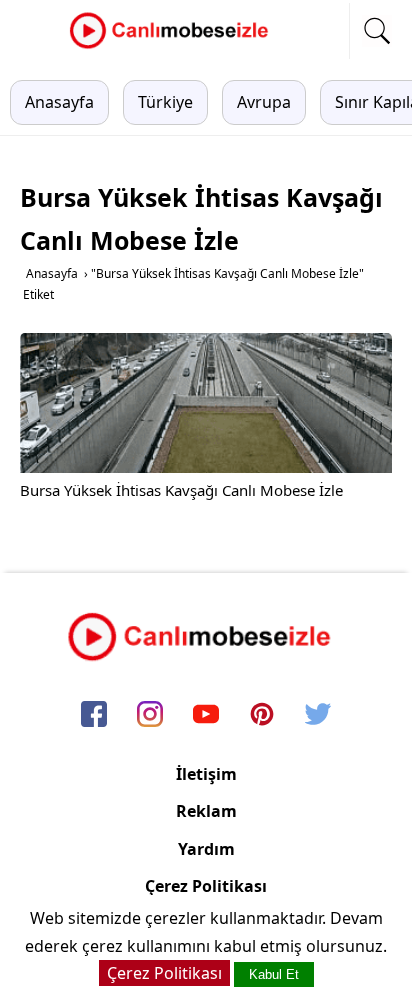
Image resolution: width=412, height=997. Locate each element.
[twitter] (318, 715)
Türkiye (165, 102)
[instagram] (150, 715)
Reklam (206, 811)
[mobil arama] (377, 31)
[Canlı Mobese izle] (174, 46)
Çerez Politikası (206, 886)
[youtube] (206, 715)
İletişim (206, 774)
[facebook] (94, 715)
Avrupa (264, 102)
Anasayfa (59, 102)
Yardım (206, 849)
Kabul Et (274, 974)
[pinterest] (262, 715)
